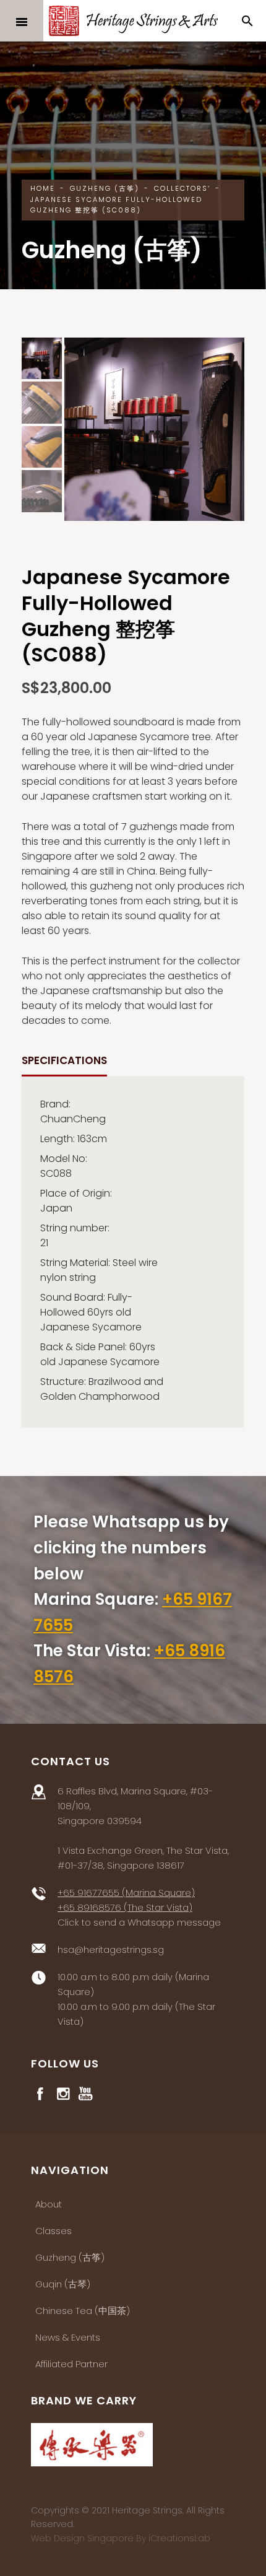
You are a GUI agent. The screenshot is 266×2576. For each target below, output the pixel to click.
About (49, 2204)
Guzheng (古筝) (70, 2257)
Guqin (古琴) (63, 2284)
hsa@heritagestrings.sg (111, 1949)
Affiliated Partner (71, 2364)
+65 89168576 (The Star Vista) (125, 1907)
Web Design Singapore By (121, 2538)
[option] (154, 429)
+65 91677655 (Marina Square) (126, 1893)
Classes (54, 2231)
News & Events (68, 2337)
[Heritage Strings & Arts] (133, 21)
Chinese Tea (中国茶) (83, 2311)
